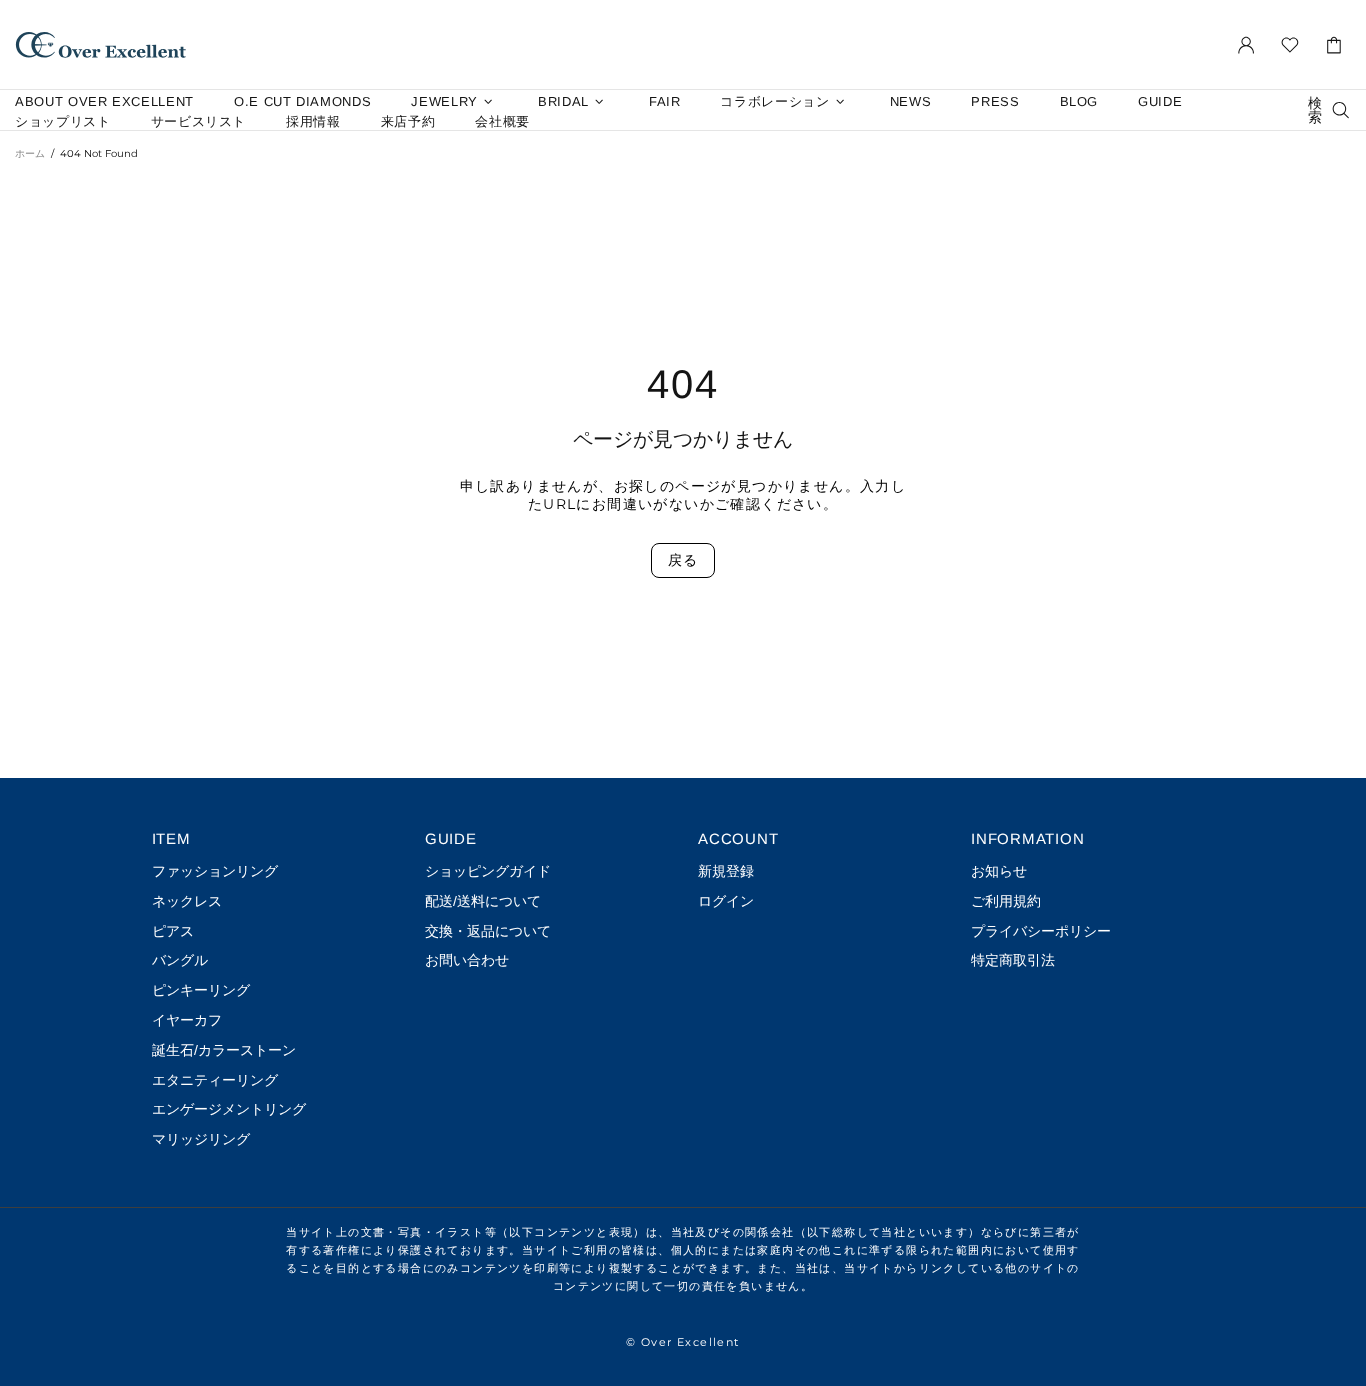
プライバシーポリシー (1041, 931)
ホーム (30, 153)
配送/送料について (483, 901)
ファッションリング (215, 871)
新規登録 (726, 871)
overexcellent (101, 44)
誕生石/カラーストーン (224, 1050)
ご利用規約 (1006, 901)
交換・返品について (488, 931)
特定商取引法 (1013, 960)
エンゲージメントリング (229, 1109)
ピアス (173, 931)
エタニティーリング (215, 1080)
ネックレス (187, 901)
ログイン (726, 901)
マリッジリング (201, 1139)
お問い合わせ (467, 960)
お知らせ (999, 871)
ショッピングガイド (488, 871)
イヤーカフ (187, 1020)
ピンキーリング (201, 990)
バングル (180, 960)
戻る (682, 560)
